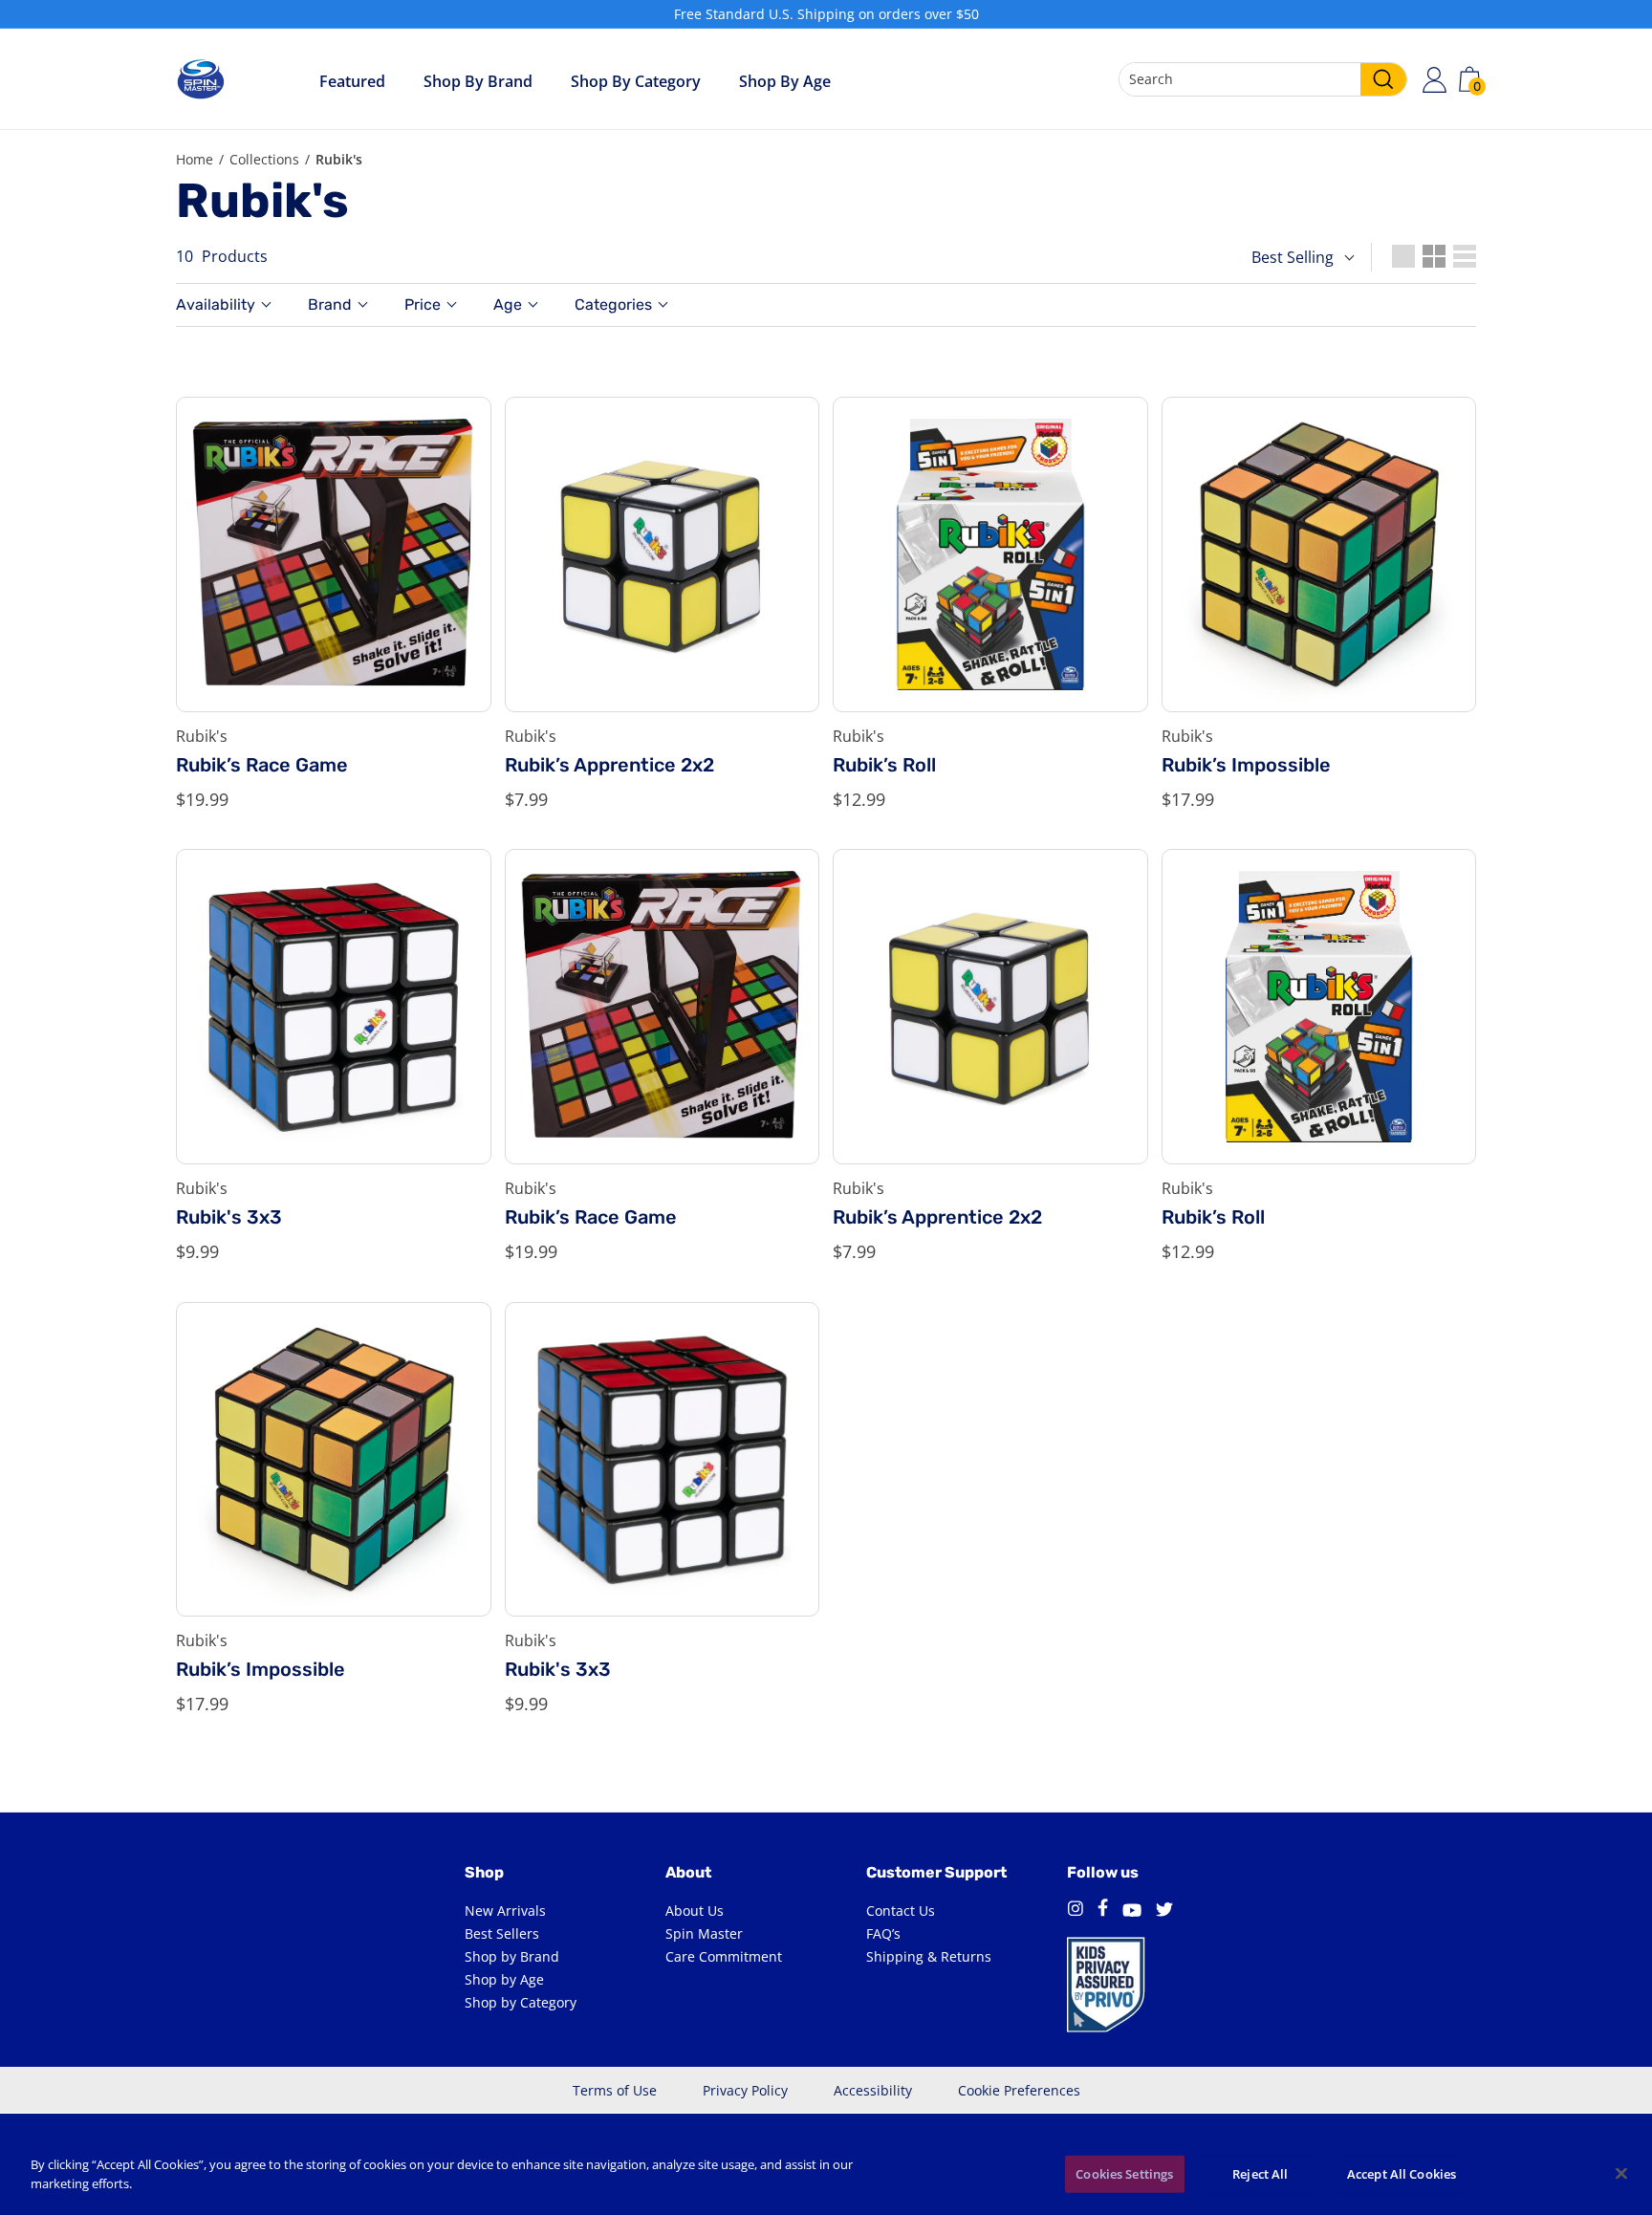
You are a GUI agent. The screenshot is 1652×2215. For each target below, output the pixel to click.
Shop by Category (636, 81)
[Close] (1621, 2173)
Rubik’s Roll (884, 765)
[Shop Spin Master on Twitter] (1164, 1911)
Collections (264, 159)
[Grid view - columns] (1403, 256)
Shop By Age (785, 81)
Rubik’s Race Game (262, 765)
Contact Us (901, 1911)
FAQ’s (883, 1933)
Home (195, 159)
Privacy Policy (745, 2090)
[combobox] (1263, 79)
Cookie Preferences (1019, 2090)
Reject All (1260, 2174)
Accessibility (873, 2090)
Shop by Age (504, 1979)
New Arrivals (505, 1911)
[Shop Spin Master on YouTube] (1132, 1911)
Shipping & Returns (929, 1956)
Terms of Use (615, 2090)
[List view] (1465, 256)
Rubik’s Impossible (1246, 765)
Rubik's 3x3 (229, 1217)
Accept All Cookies (1402, 2174)
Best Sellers (502, 1933)
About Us (695, 1911)
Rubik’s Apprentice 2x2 (609, 765)
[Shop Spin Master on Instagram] (1075, 1911)
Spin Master (704, 1933)
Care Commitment (724, 1956)
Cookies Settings (1124, 2174)
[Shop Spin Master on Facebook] (1103, 1911)
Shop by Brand (478, 81)
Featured (352, 81)
